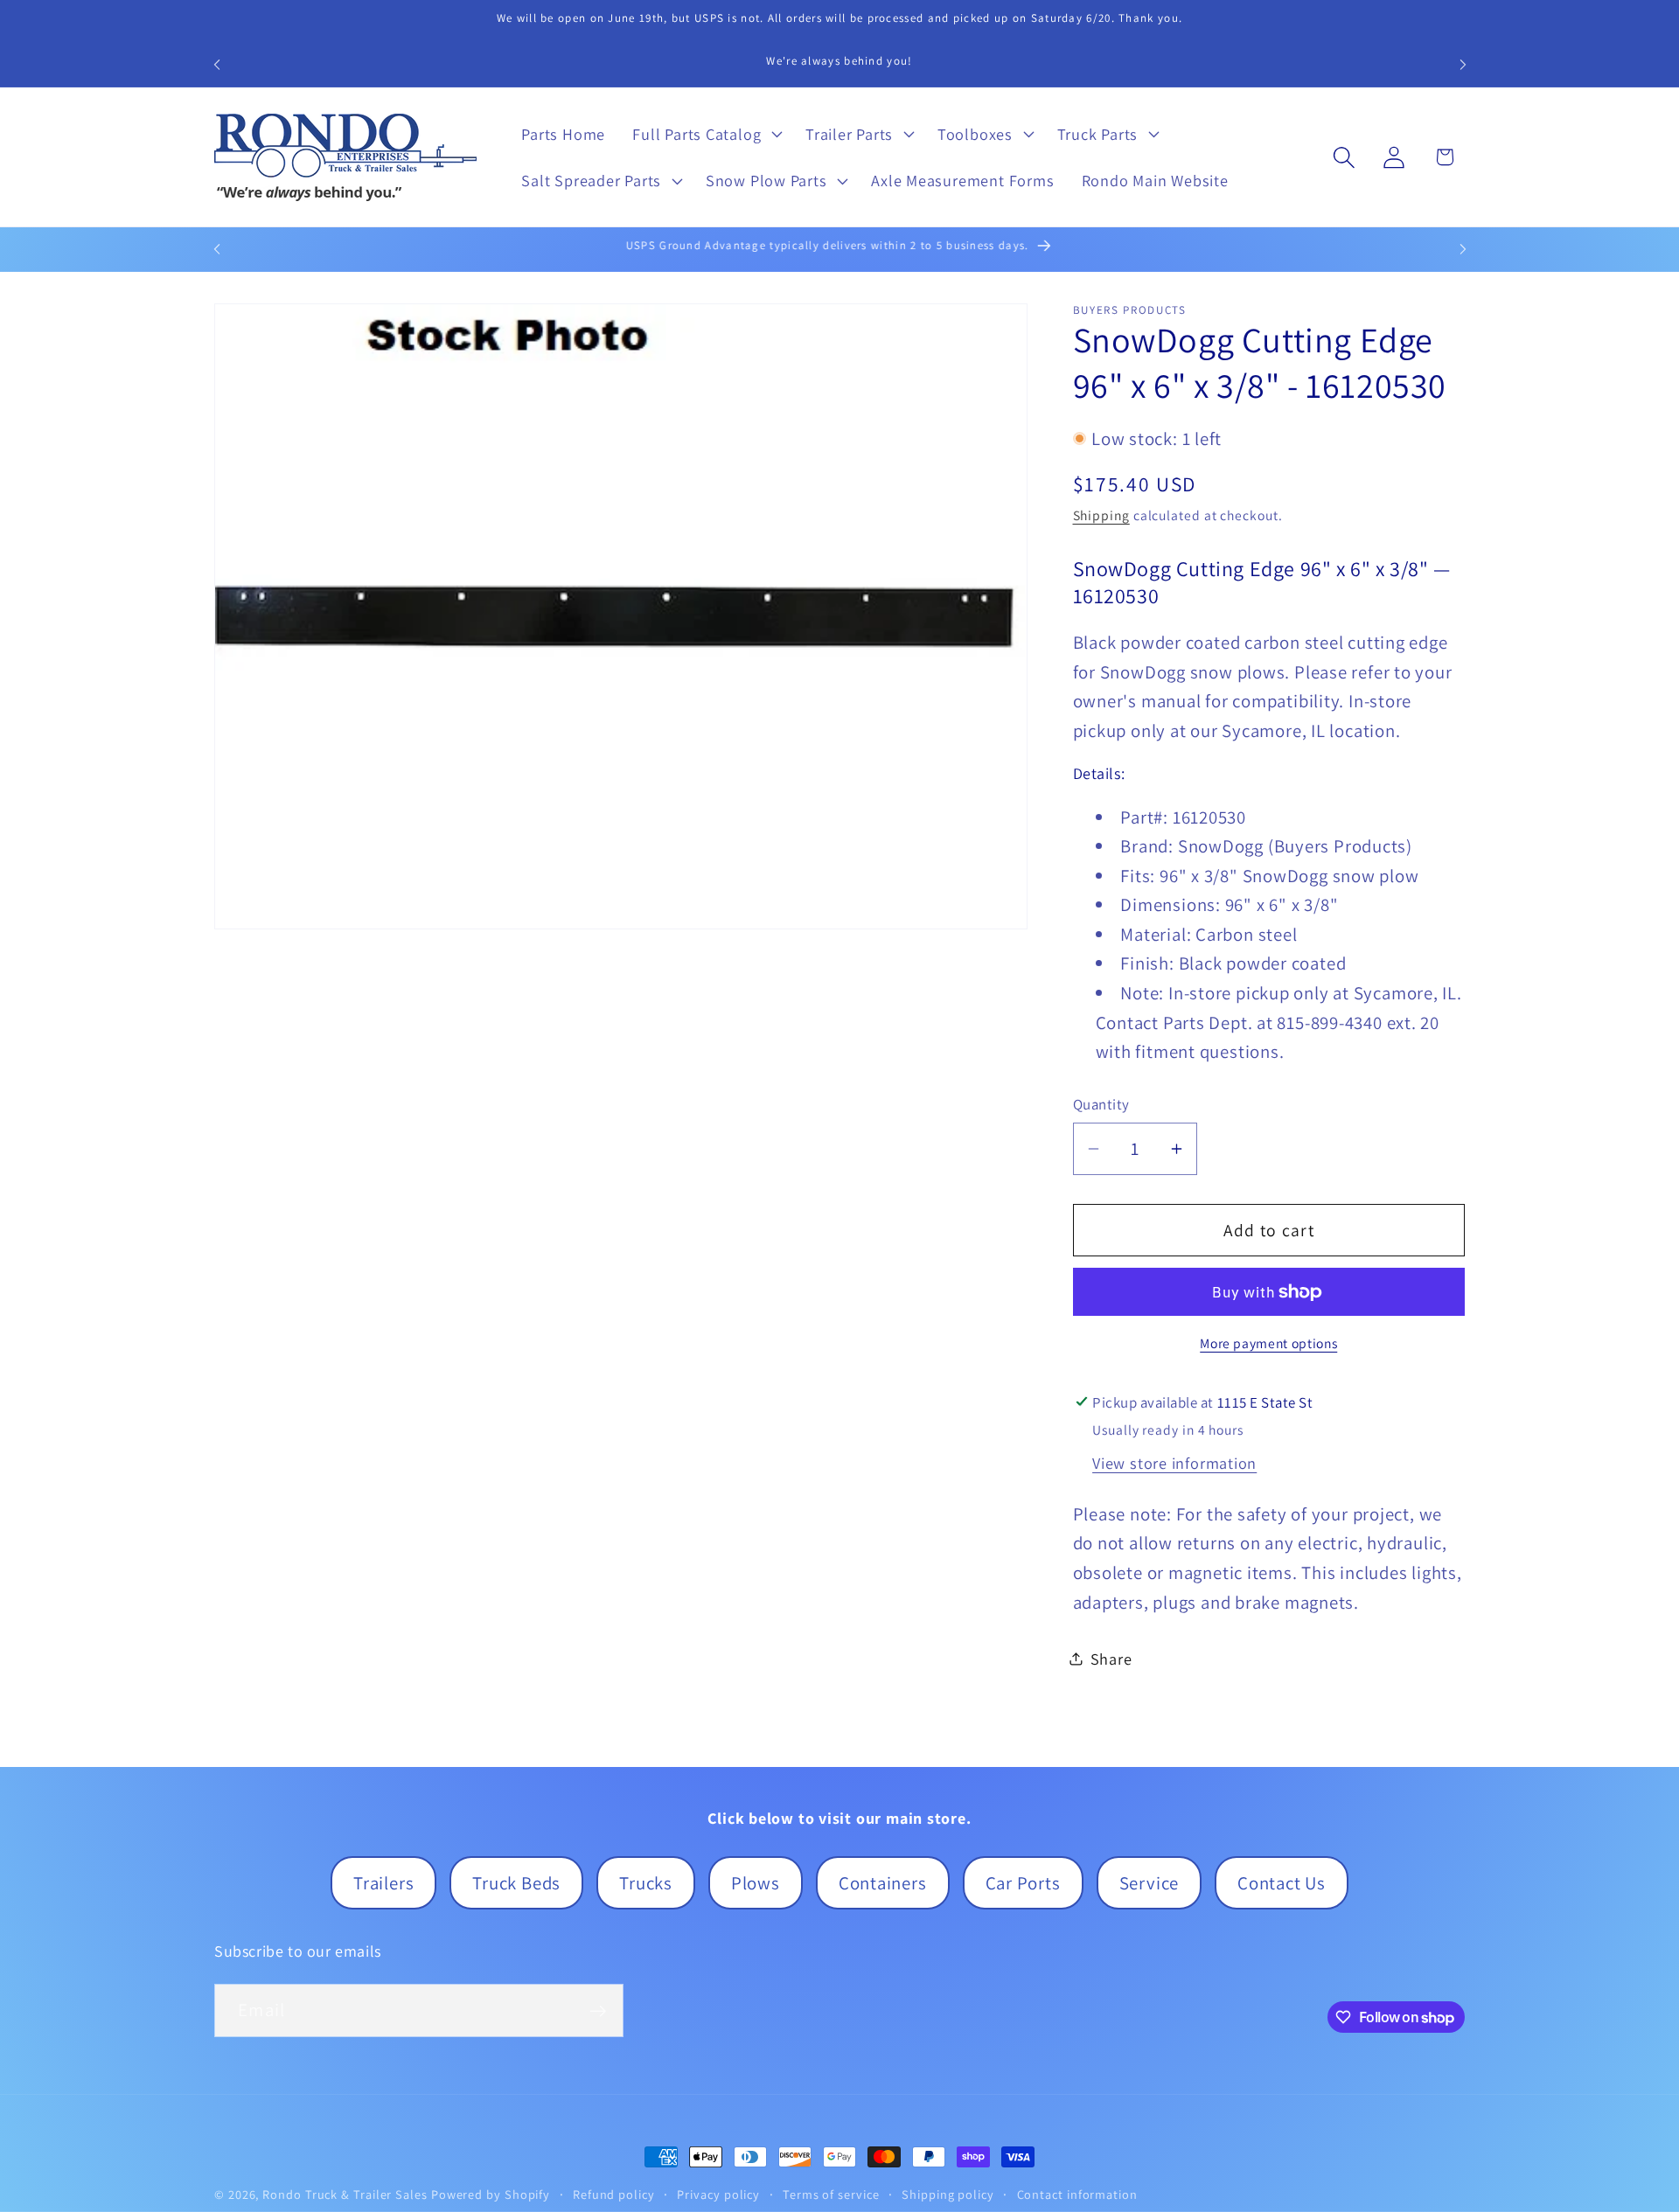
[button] (706, 134)
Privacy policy (718, 2194)
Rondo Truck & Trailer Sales (345, 2194)
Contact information (1077, 2194)
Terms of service (831, 2194)
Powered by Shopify (491, 2194)
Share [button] (1111, 1659)
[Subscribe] (598, 2011)
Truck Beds (516, 1883)
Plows (756, 1883)
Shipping (1101, 515)
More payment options (1268, 1343)
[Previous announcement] (217, 64)
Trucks (646, 1883)
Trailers (383, 1883)
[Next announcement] (1463, 64)
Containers (883, 1883)
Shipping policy (948, 2194)
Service (1149, 1883)
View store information (1174, 1463)
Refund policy (614, 2194)
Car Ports (1023, 1883)
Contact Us (1282, 1883)
